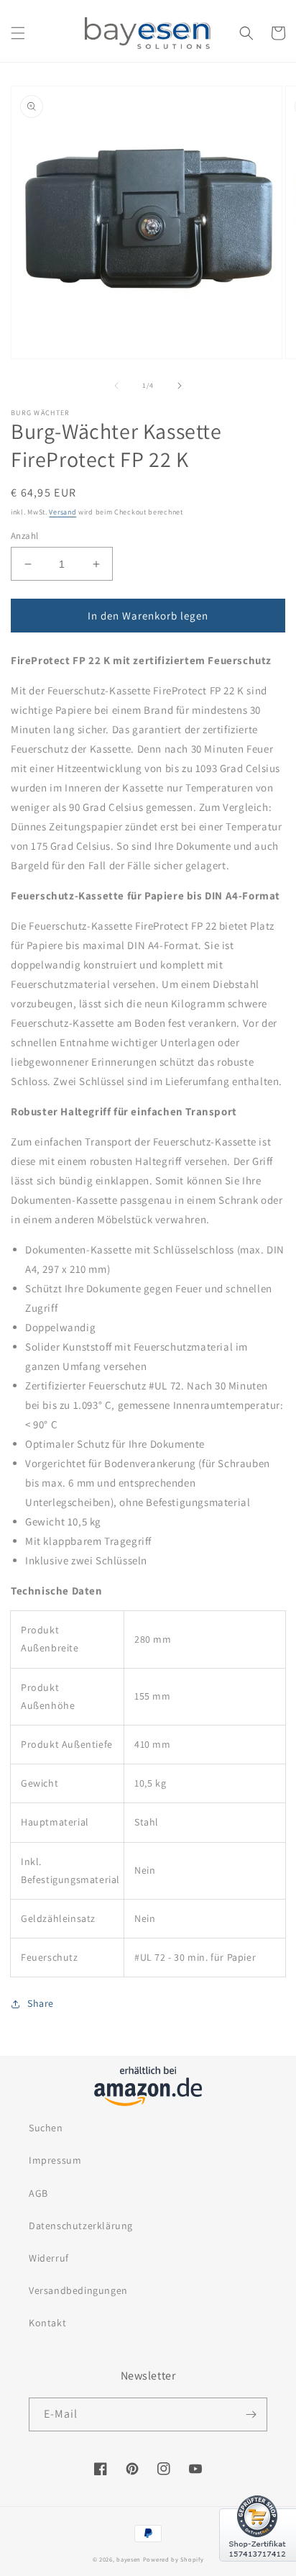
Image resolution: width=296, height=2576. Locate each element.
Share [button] (41, 2003)
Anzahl (24, 536)
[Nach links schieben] (116, 386)
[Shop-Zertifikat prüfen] (258, 2570)
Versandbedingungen (78, 2290)
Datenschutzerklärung (81, 2226)
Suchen (46, 2128)
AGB (38, 2193)
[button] (18, 33)
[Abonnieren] (251, 2414)
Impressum (55, 2160)
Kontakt (47, 2323)
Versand (63, 512)
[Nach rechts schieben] (180, 386)
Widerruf (49, 2258)
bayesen (129, 2559)
